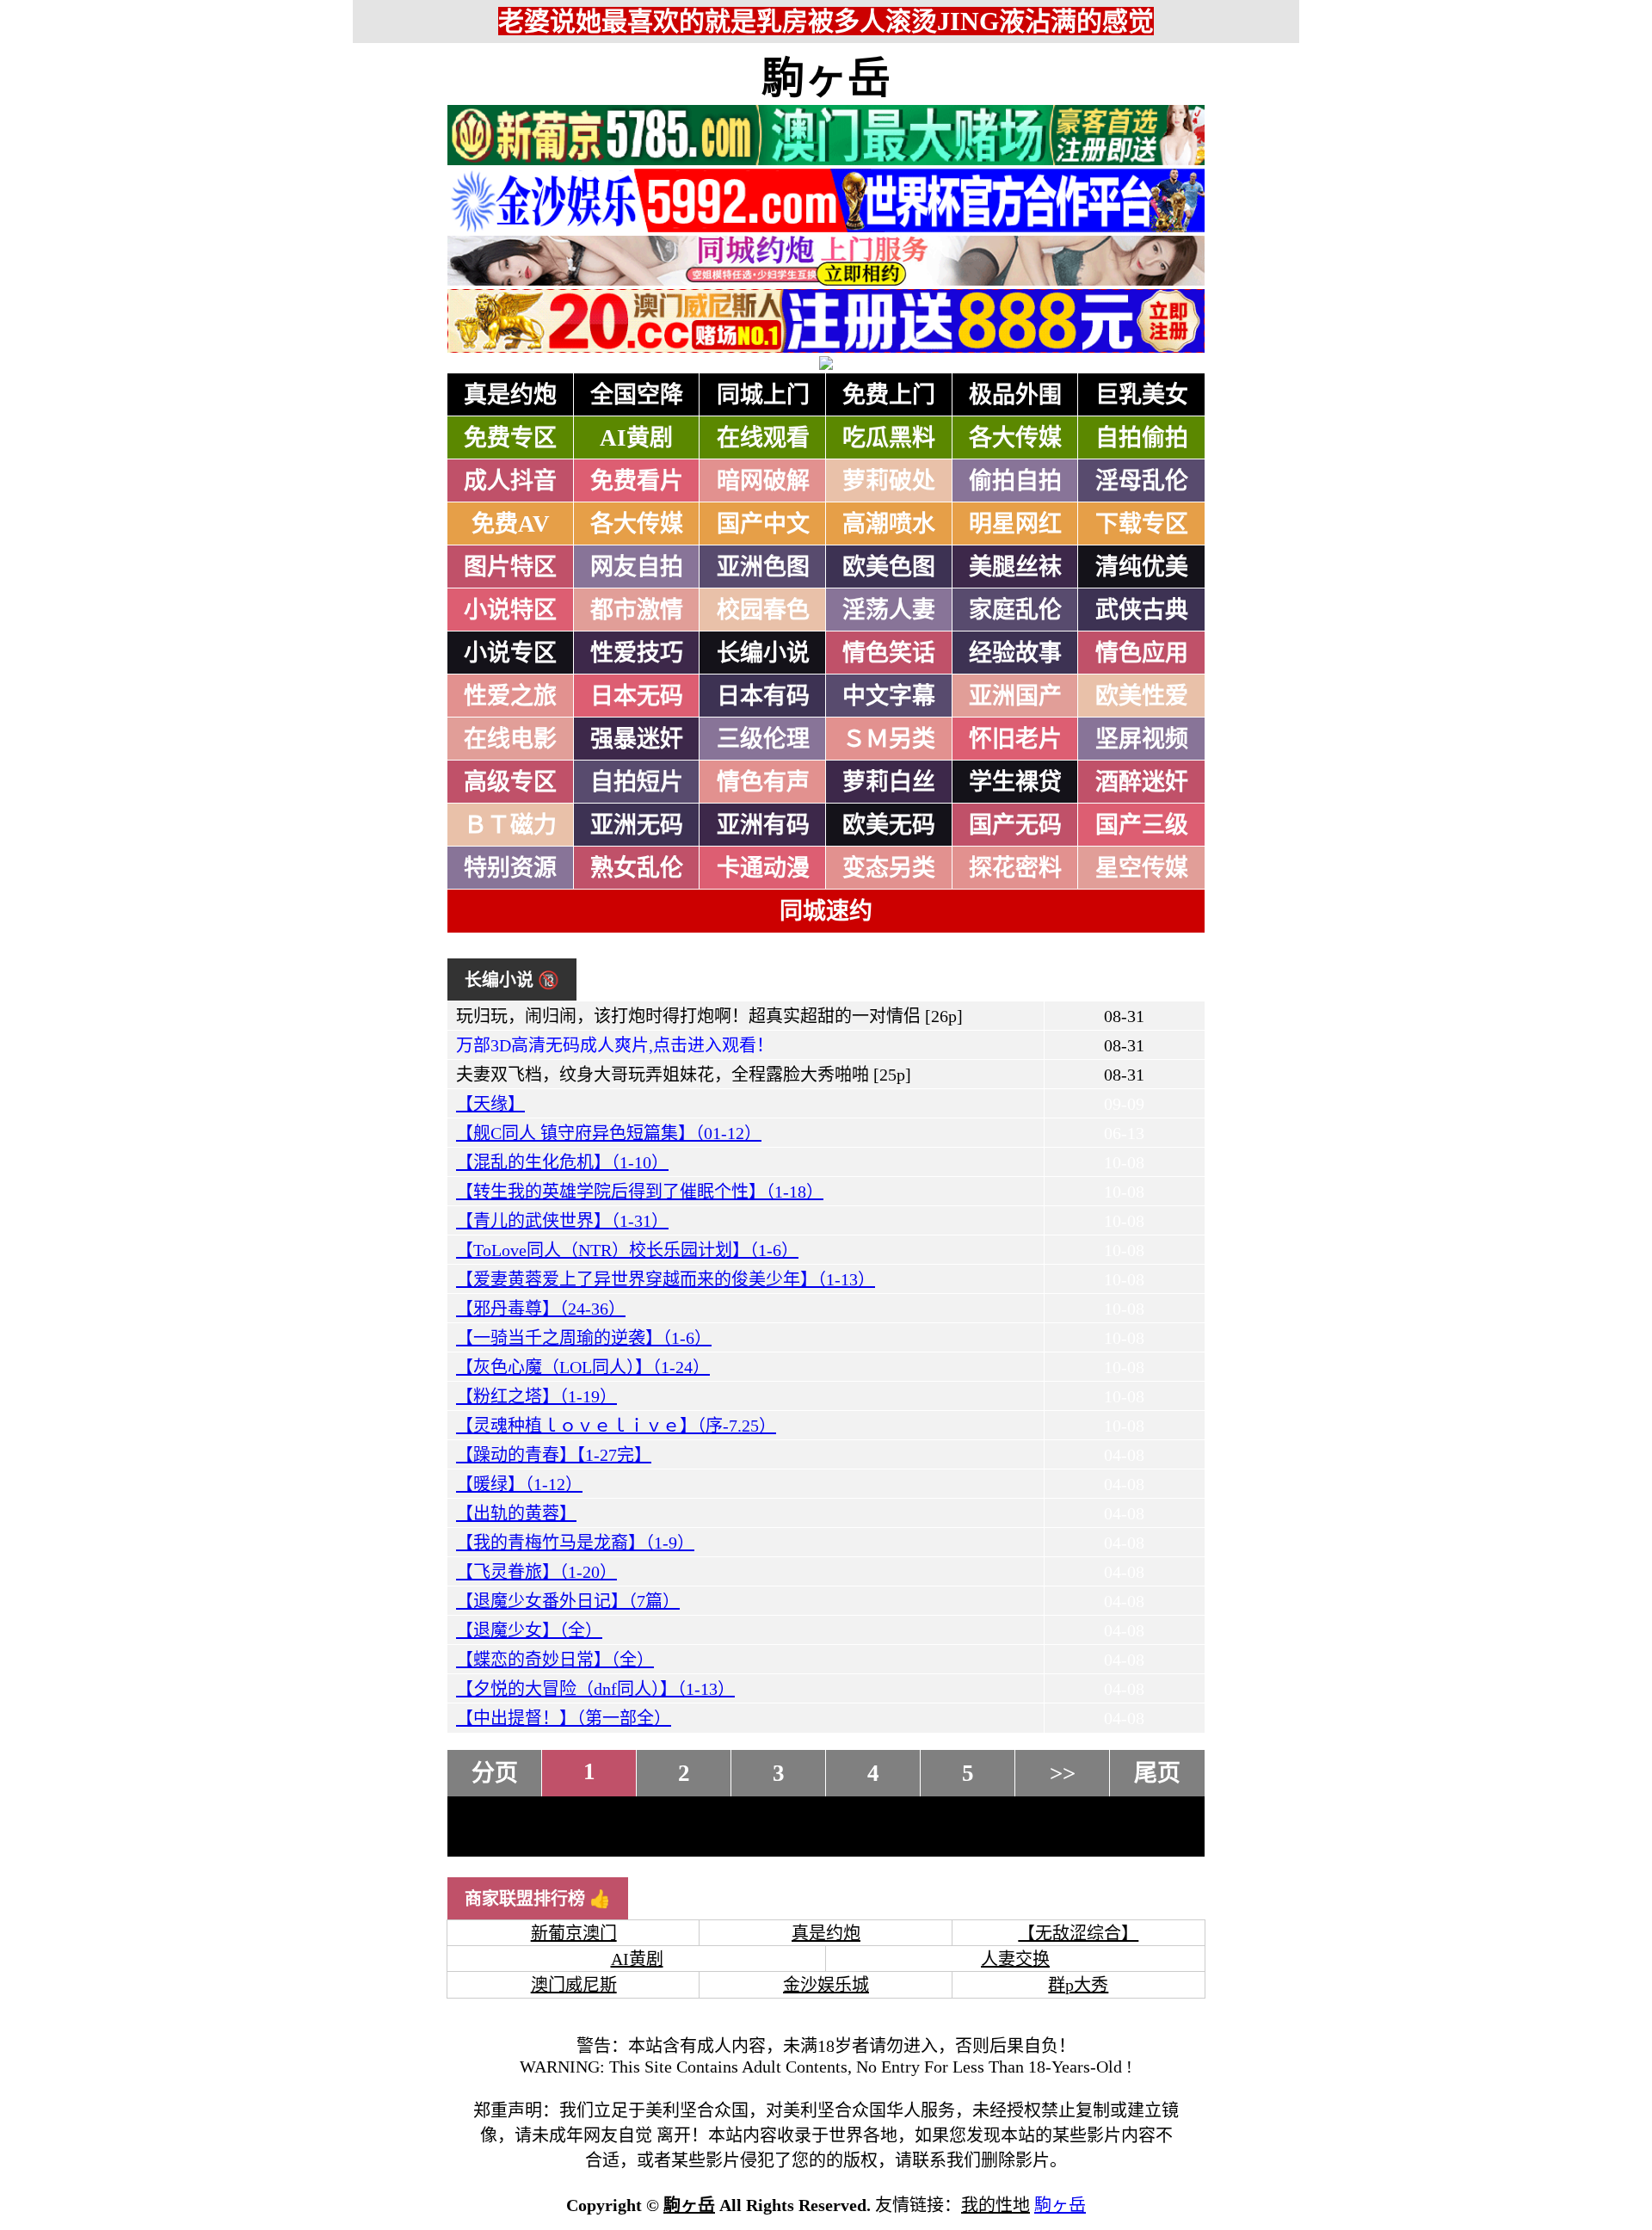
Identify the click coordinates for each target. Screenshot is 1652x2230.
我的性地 (996, 2205)
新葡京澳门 (574, 1933)
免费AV (511, 524)
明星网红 (1015, 524)
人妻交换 (1015, 1959)
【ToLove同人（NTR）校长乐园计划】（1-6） (627, 1250)
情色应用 (1142, 653)
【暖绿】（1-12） (519, 1484)
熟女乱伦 (637, 868)
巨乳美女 (1142, 395)
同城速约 (826, 911)
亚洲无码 (637, 825)
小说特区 (510, 610)
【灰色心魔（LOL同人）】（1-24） (583, 1367)
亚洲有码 (763, 825)
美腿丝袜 (1015, 567)
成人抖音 (510, 481)
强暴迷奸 (637, 739)
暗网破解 (763, 481)
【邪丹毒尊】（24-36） (541, 1309)
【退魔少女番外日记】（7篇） (568, 1601)
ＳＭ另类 (889, 739)
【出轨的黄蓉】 (516, 1513)
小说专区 (510, 653)
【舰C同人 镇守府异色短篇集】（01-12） (609, 1133)
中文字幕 (889, 696)
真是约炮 (510, 395)
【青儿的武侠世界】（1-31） (562, 1221)
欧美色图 (889, 567)
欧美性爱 (1142, 696)
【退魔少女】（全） (529, 1630)
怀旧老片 (1015, 739)
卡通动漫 (763, 868)
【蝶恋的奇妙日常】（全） (555, 1660)
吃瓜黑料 (889, 438)
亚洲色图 (763, 567)
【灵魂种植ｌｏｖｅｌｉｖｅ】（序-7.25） (616, 1426)
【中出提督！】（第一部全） (564, 1718)
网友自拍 (637, 567)
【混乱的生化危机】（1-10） (562, 1162)
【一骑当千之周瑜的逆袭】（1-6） (584, 1338)
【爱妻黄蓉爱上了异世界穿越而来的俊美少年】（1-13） (666, 1279)
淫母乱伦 (1142, 481)
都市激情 (637, 610)
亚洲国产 (1015, 696)
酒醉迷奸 (1142, 782)
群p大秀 (1078, 1985)
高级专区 (510, 782)
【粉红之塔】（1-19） (536, 1396)
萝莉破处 (889, 481)
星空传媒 (1142, 868)
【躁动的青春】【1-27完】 (554, 1455)
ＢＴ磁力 (510, 825)
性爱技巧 (637, 653)
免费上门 (889, 395)
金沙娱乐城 (826, 1985)
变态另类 (889, 868)
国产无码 (1015, 825)
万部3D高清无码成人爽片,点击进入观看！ (615, 1045)
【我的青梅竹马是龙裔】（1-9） (575, 1543)
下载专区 (1142, 524)
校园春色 (763, 610)
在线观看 (763, 438)
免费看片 (637, 481)
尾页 (1157, 1773)
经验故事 (1015, 653)
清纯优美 (1142, 567)
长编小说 (763, 653)
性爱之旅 (510, 696)
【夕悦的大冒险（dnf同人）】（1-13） (595, 1689)
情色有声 (763, 782)
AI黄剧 (636, 438)
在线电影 (510, 739)
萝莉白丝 (889, 782)
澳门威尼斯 (574, 1985)
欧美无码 (889, 825)
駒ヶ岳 (826, 78)
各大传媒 (1015, 438)
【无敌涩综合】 (1078, 1933)
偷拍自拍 (1015, 481)
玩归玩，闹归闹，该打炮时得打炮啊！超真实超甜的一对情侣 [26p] (709, 1016)
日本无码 (637, 696)
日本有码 (763, 696)
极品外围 (1015, 395)
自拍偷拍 (1142, 438)
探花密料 (1015, 868)
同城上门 (763, 395)
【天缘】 (490, 1104)
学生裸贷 (1015, 782)
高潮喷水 (889, 524)
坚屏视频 (1142, 739)
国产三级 (1142, 825)
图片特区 (510, 567)
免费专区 (510, 438)
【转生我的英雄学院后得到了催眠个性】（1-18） (640, 1192)
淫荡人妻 (889, 610)
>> (1063, 1773)
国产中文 (763, 524)
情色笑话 (889, 653)
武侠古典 (1142, 610)
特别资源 (510, 868)
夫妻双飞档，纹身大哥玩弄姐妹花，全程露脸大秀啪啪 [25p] (684, 1075)
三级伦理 (763, 739)
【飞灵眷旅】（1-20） (536, 1572)
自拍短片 (637, 782)
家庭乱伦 (1015, 610)
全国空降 (637, 395)
